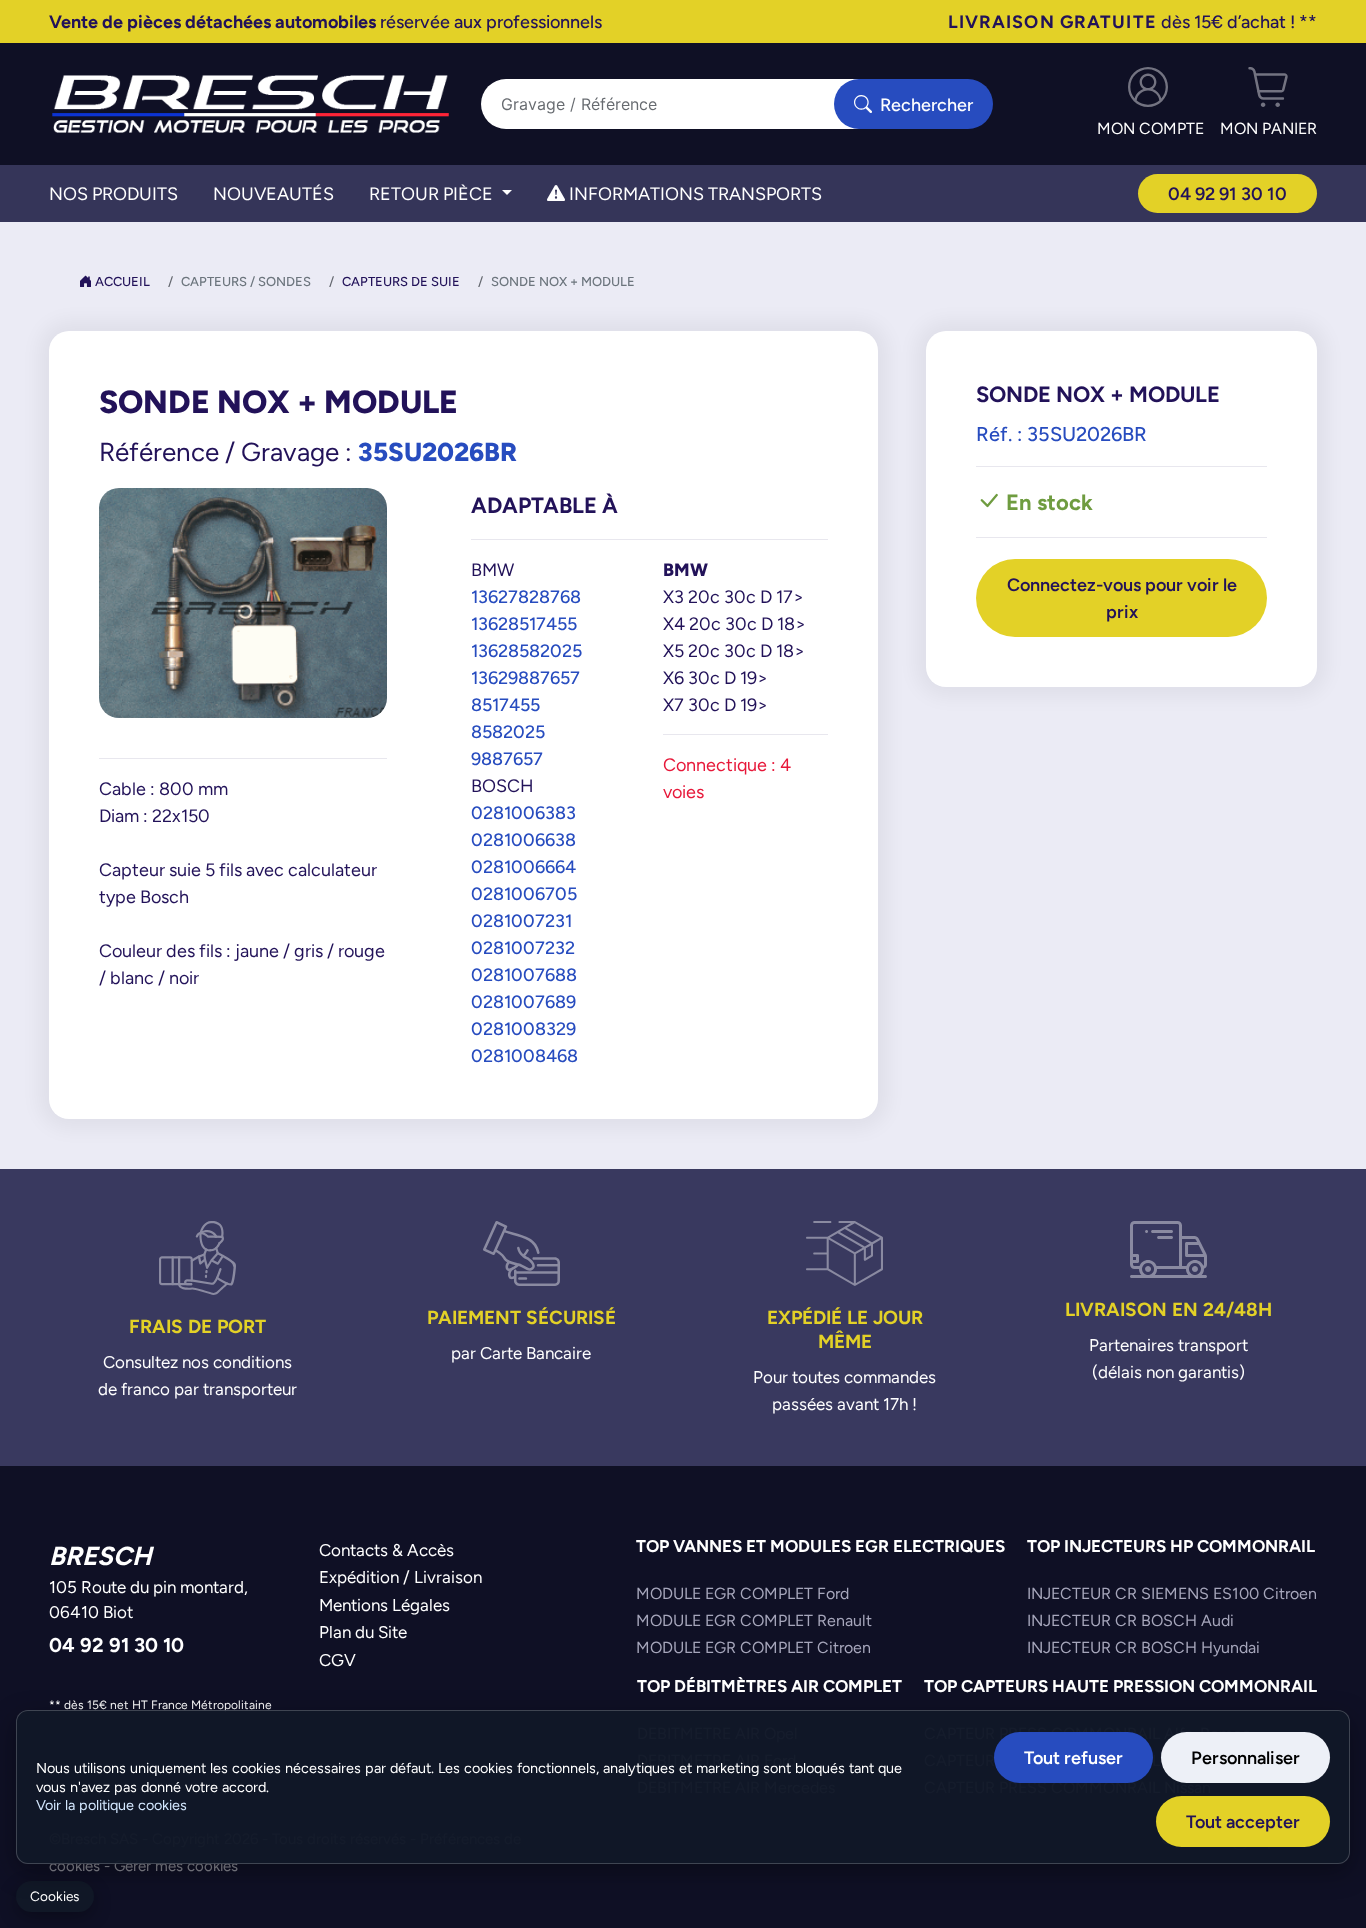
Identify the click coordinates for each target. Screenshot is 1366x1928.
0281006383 (523, 812)
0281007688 (524, 974)
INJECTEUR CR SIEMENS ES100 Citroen (1172, 1593)
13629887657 (525, 677)
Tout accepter (1243, 1821)
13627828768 (526, 596)
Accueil (121, 281)
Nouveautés (273, 193)
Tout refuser (1073, 1757)
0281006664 (523, 866)
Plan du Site (363, 1632)
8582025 (508, 731)
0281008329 (523, 1028)
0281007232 (523, 947)
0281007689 (523, 1001)
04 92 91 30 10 (1227, 193)
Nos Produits (113, 193)
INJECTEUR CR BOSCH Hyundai (1143, 1647)
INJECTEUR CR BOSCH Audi (1130, 1620)
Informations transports (693, 193)
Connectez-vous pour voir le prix (1122, 598)
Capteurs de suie (401, 281)
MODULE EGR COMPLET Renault (754, 1620)
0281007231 (521, 920)
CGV (337, 1660)
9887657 (507, 758)
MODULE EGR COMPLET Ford (742, 1593)
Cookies (54, 1896)
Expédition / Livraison (400, 1577)
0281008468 (524, 1055)
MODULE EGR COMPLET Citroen (753, 1647)
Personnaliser (1245, 1757)
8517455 (505, 704)
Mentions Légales (384, 1605)
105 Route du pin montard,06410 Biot (148, 1600)
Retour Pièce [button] (433, 193)
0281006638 (523, 839)
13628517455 (524, 623)
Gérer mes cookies (176, 1865)
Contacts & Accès (386, 1550)
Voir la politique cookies (111, 1805)
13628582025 (526, 650)
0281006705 (524, 893)
